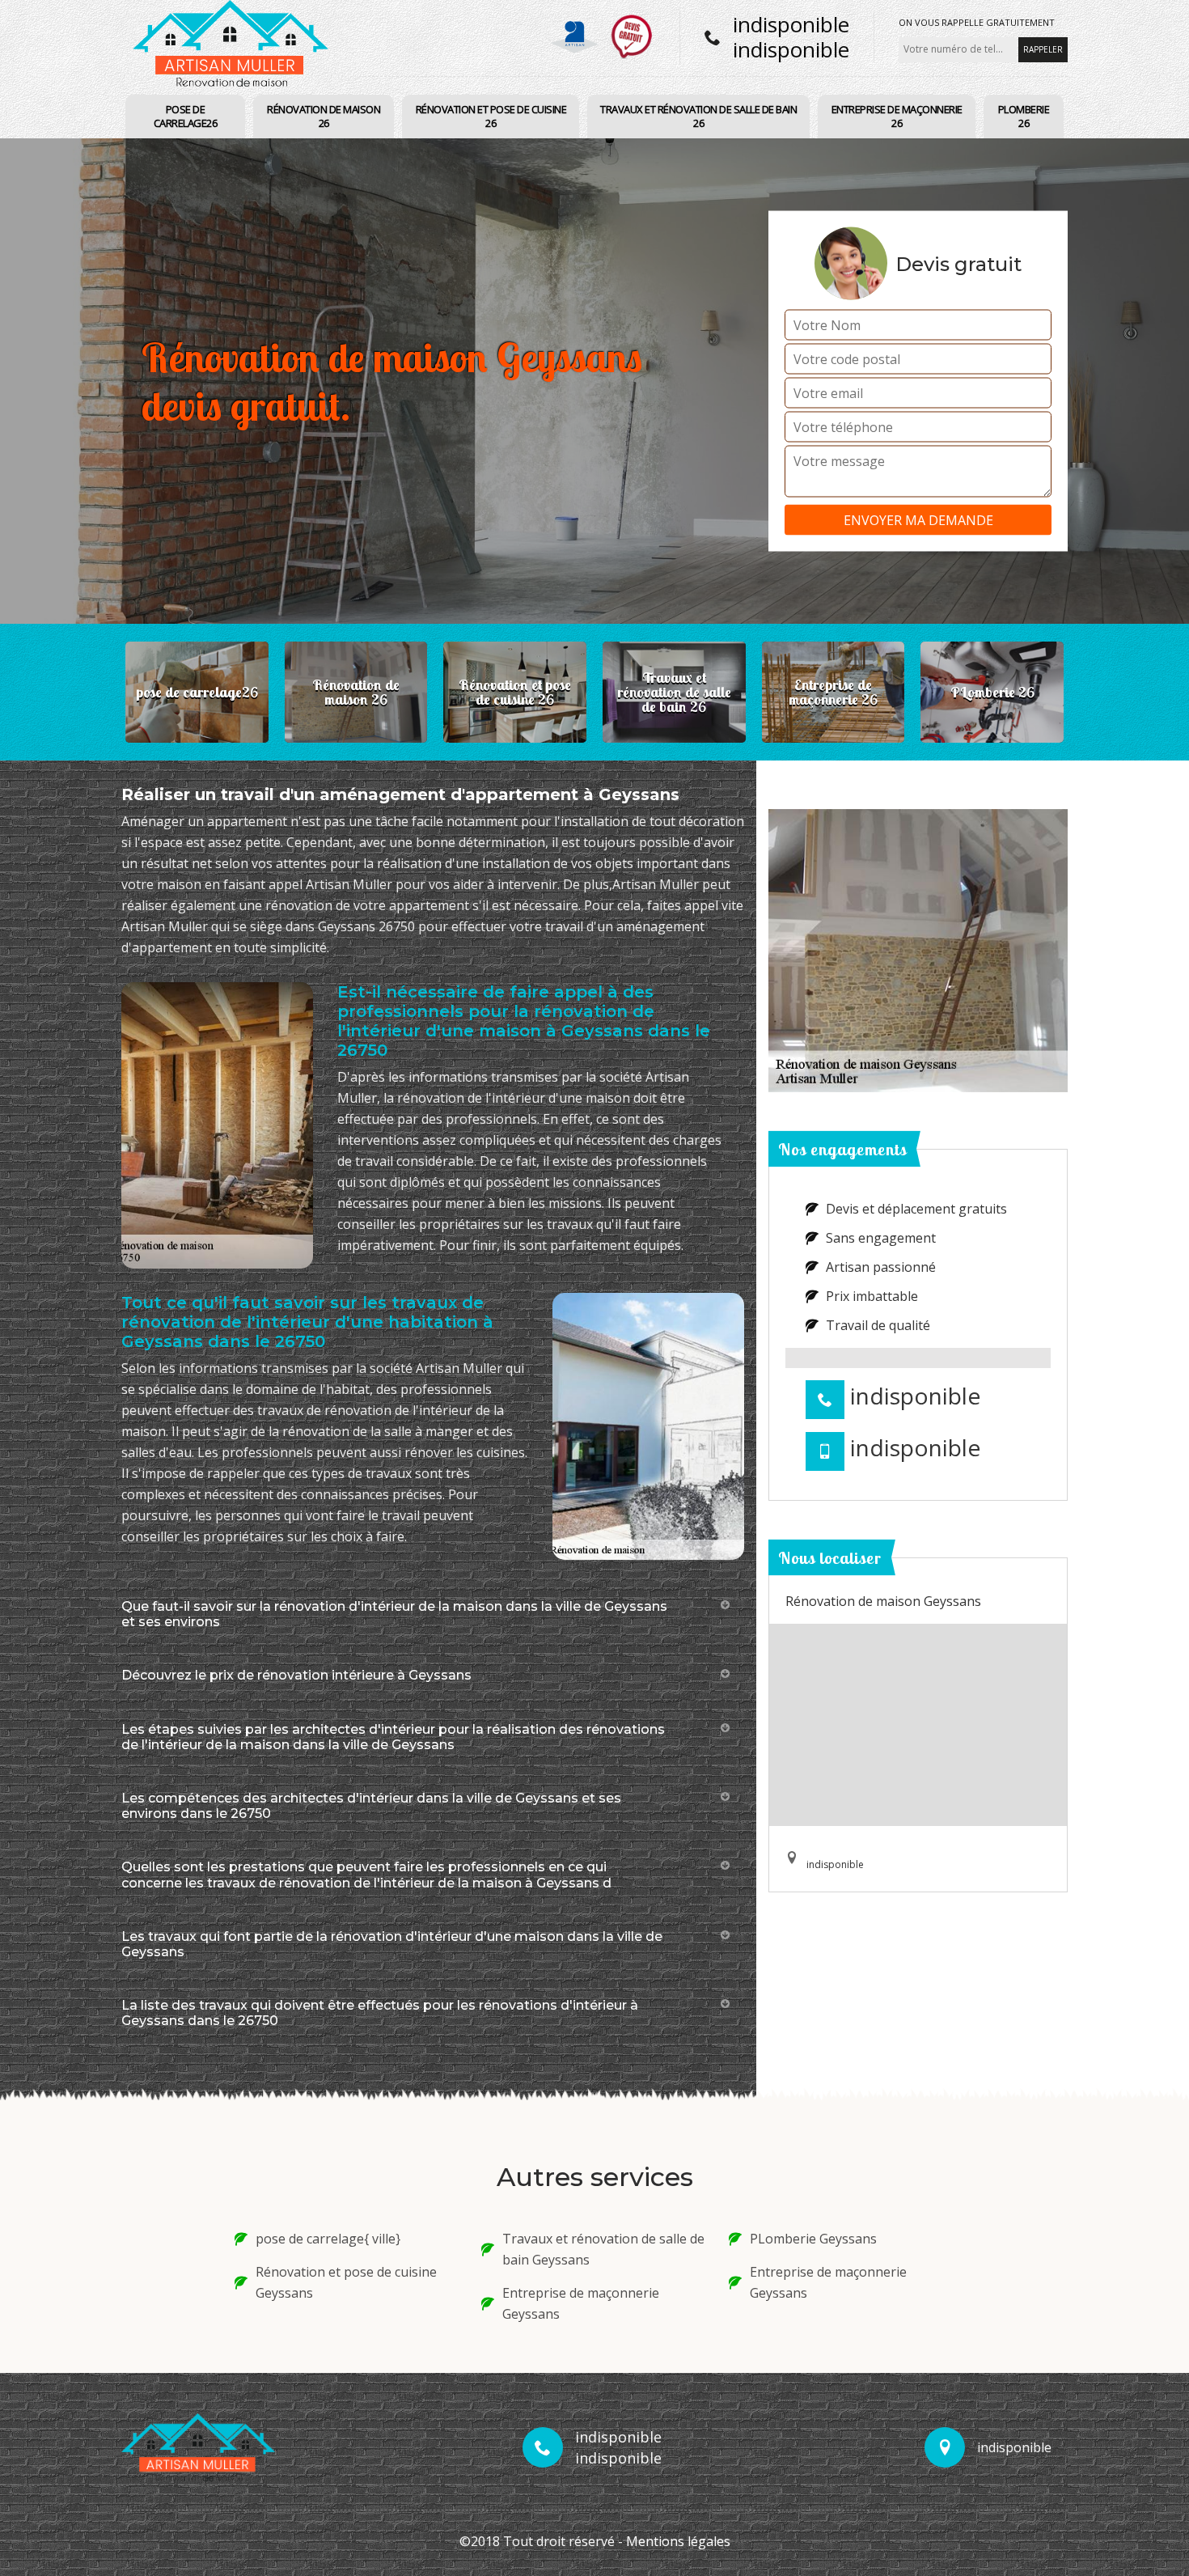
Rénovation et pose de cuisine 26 (491, 116)
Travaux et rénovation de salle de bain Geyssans (603, 2249)
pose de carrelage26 (186, 116)
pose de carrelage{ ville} (328, 2239)
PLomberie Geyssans (813, 2239)
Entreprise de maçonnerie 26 (897, 116)
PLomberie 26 (1024, 116)
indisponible (791, 24)
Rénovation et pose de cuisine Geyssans (346, 2282)
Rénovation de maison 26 (324, 116)
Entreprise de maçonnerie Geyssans (581, 2303)
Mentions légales (678, 2541)
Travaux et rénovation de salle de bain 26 (698, 116)
